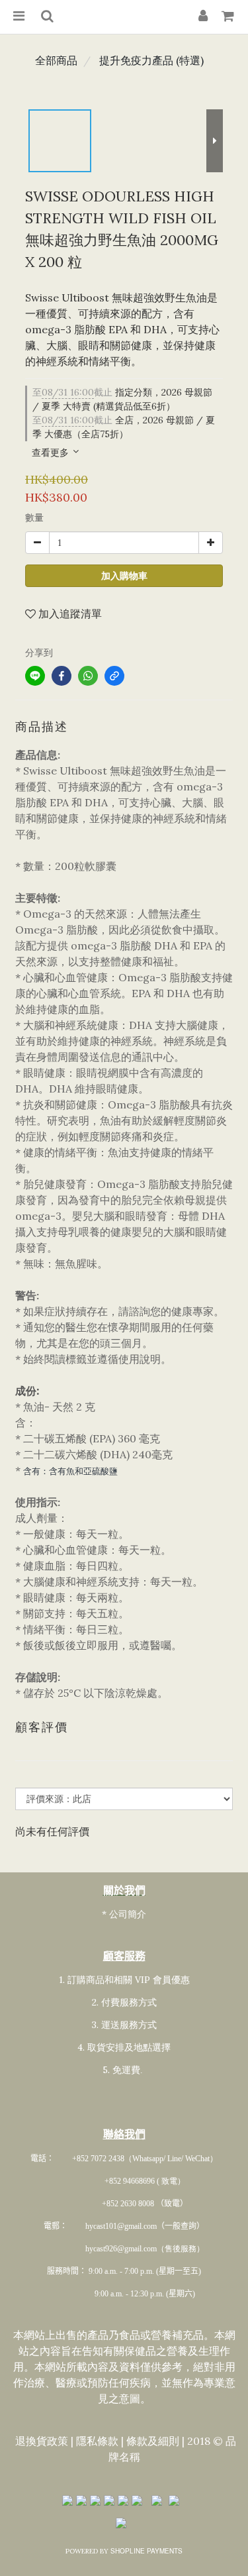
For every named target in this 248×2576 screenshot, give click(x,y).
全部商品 (56, 60)
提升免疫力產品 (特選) (151, 60)
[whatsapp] (88, 676)
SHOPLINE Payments (146, 2551)
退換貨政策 (42, 2441)
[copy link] (114, 676)
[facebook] (62, 676)
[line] (35, 676)
